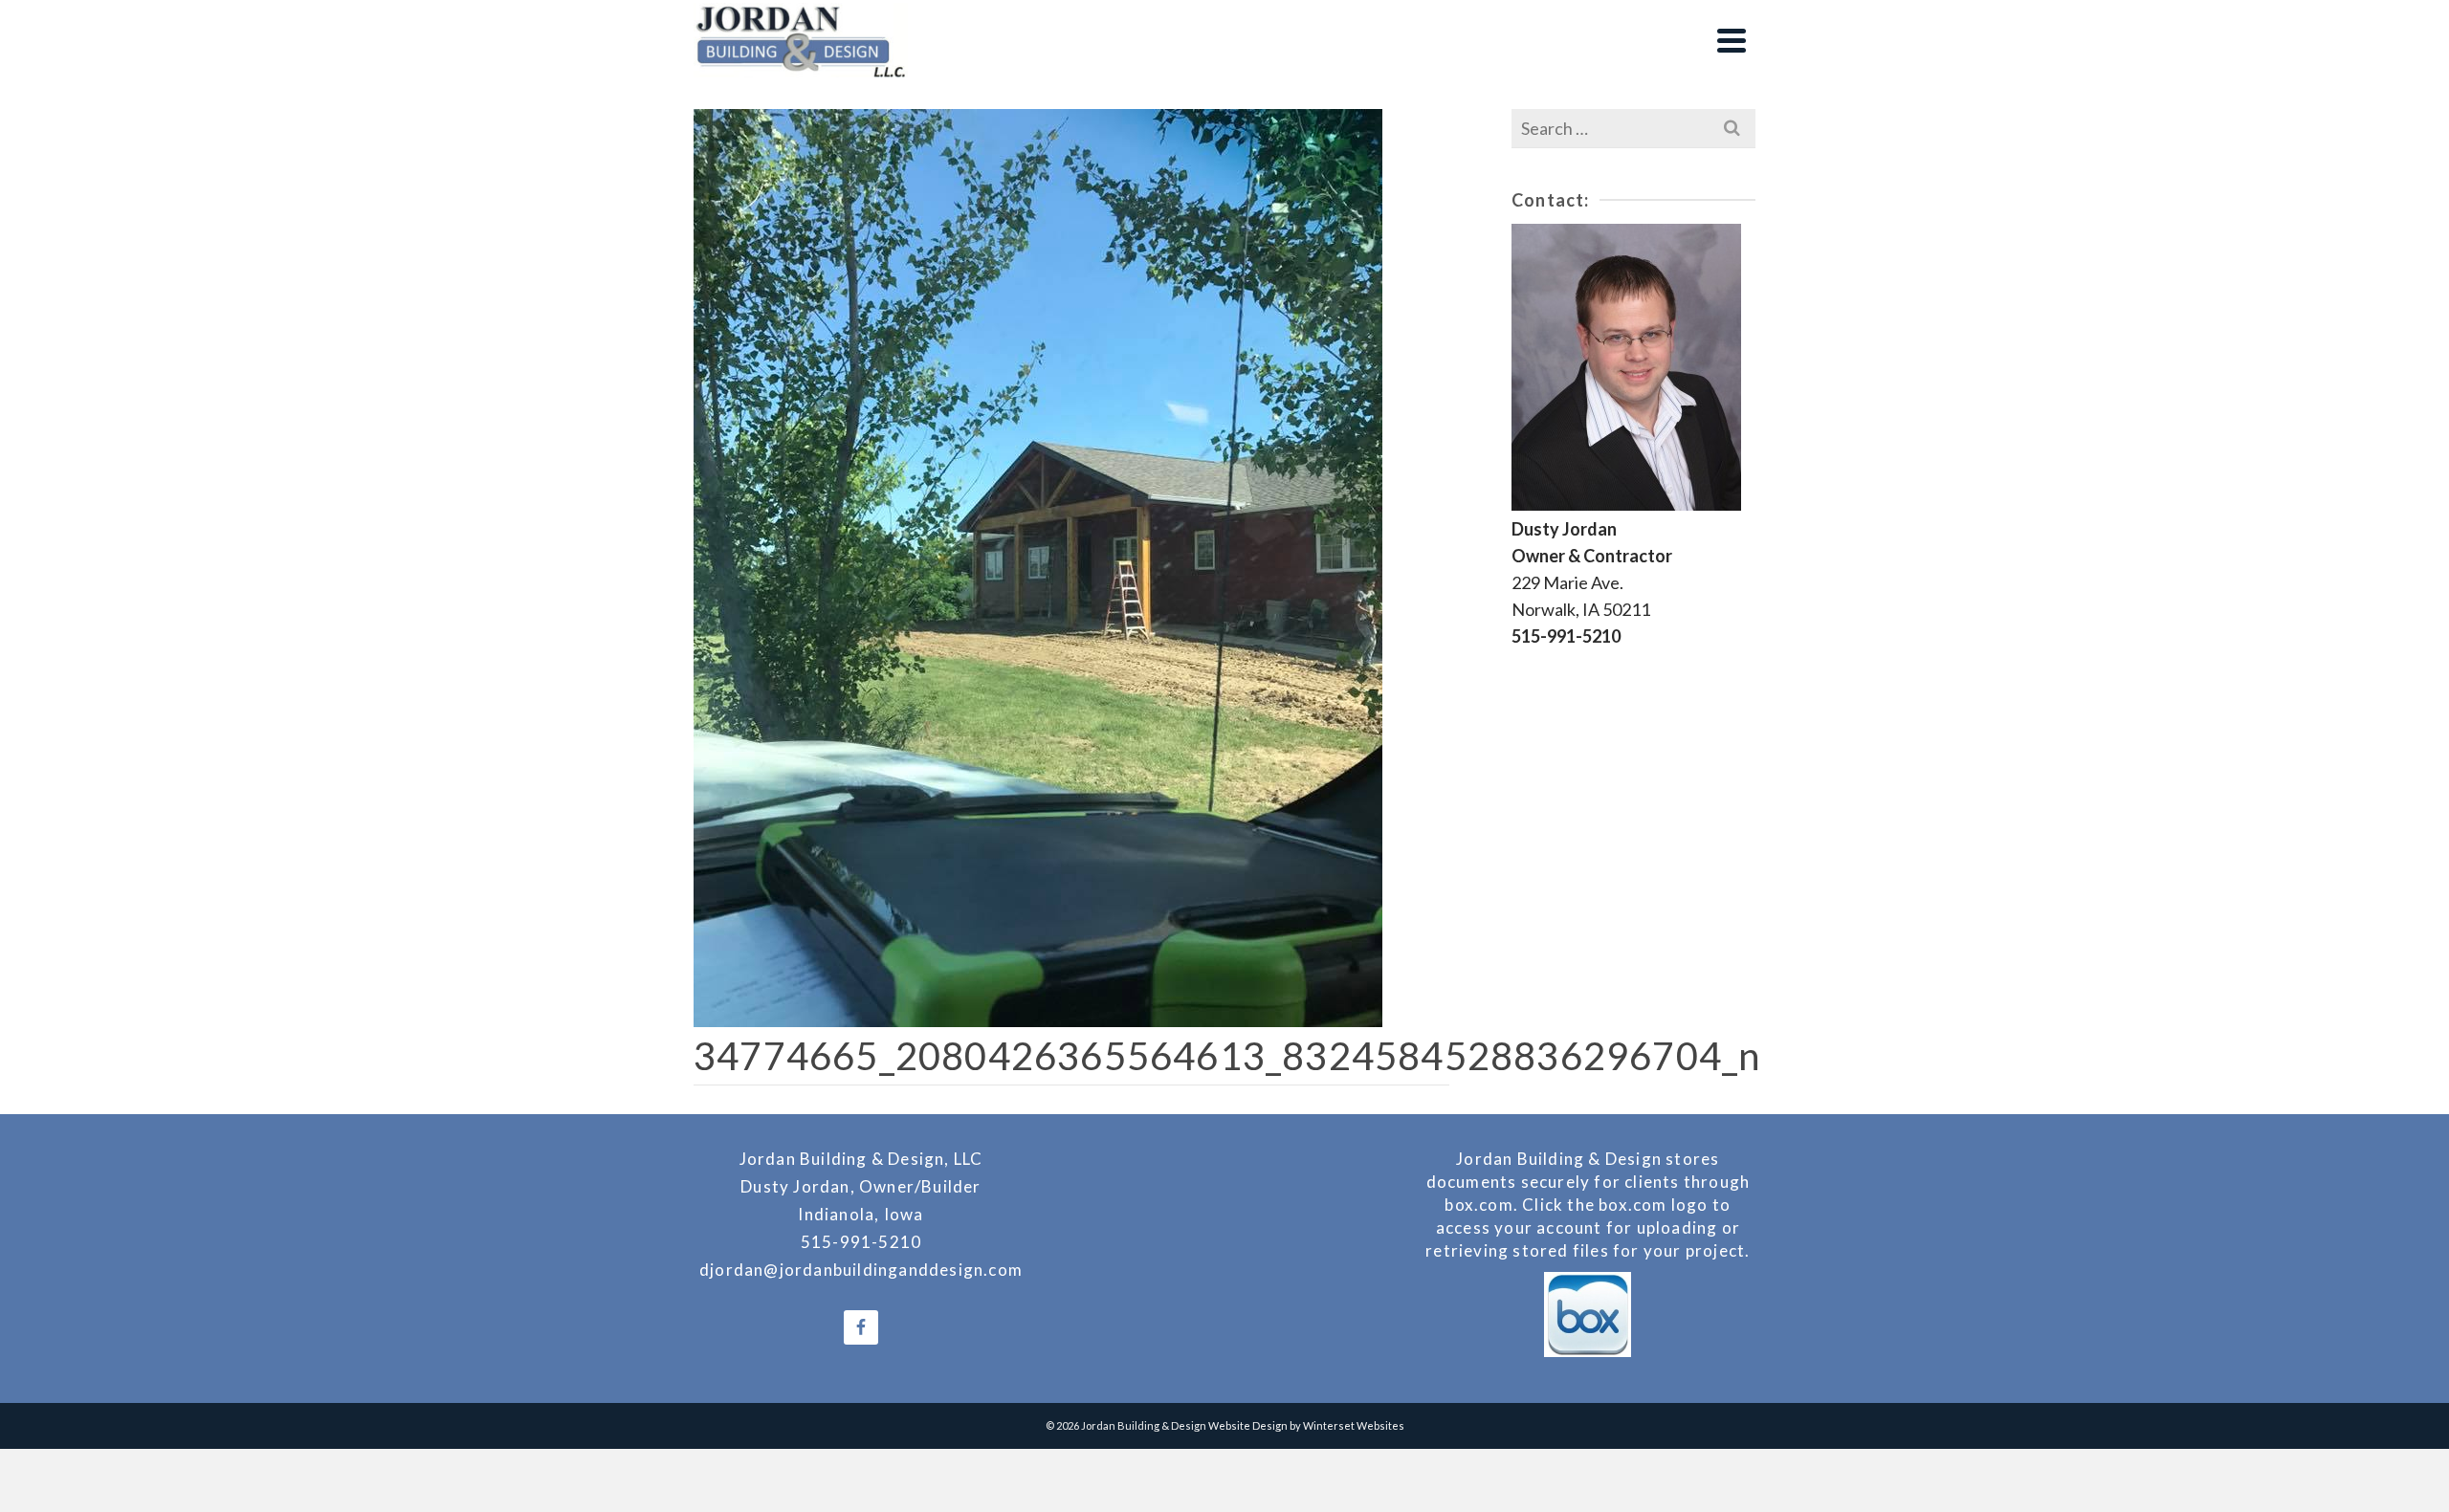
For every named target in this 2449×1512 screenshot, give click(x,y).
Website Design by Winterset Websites (1306, 1425)
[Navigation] (1732, 40)
